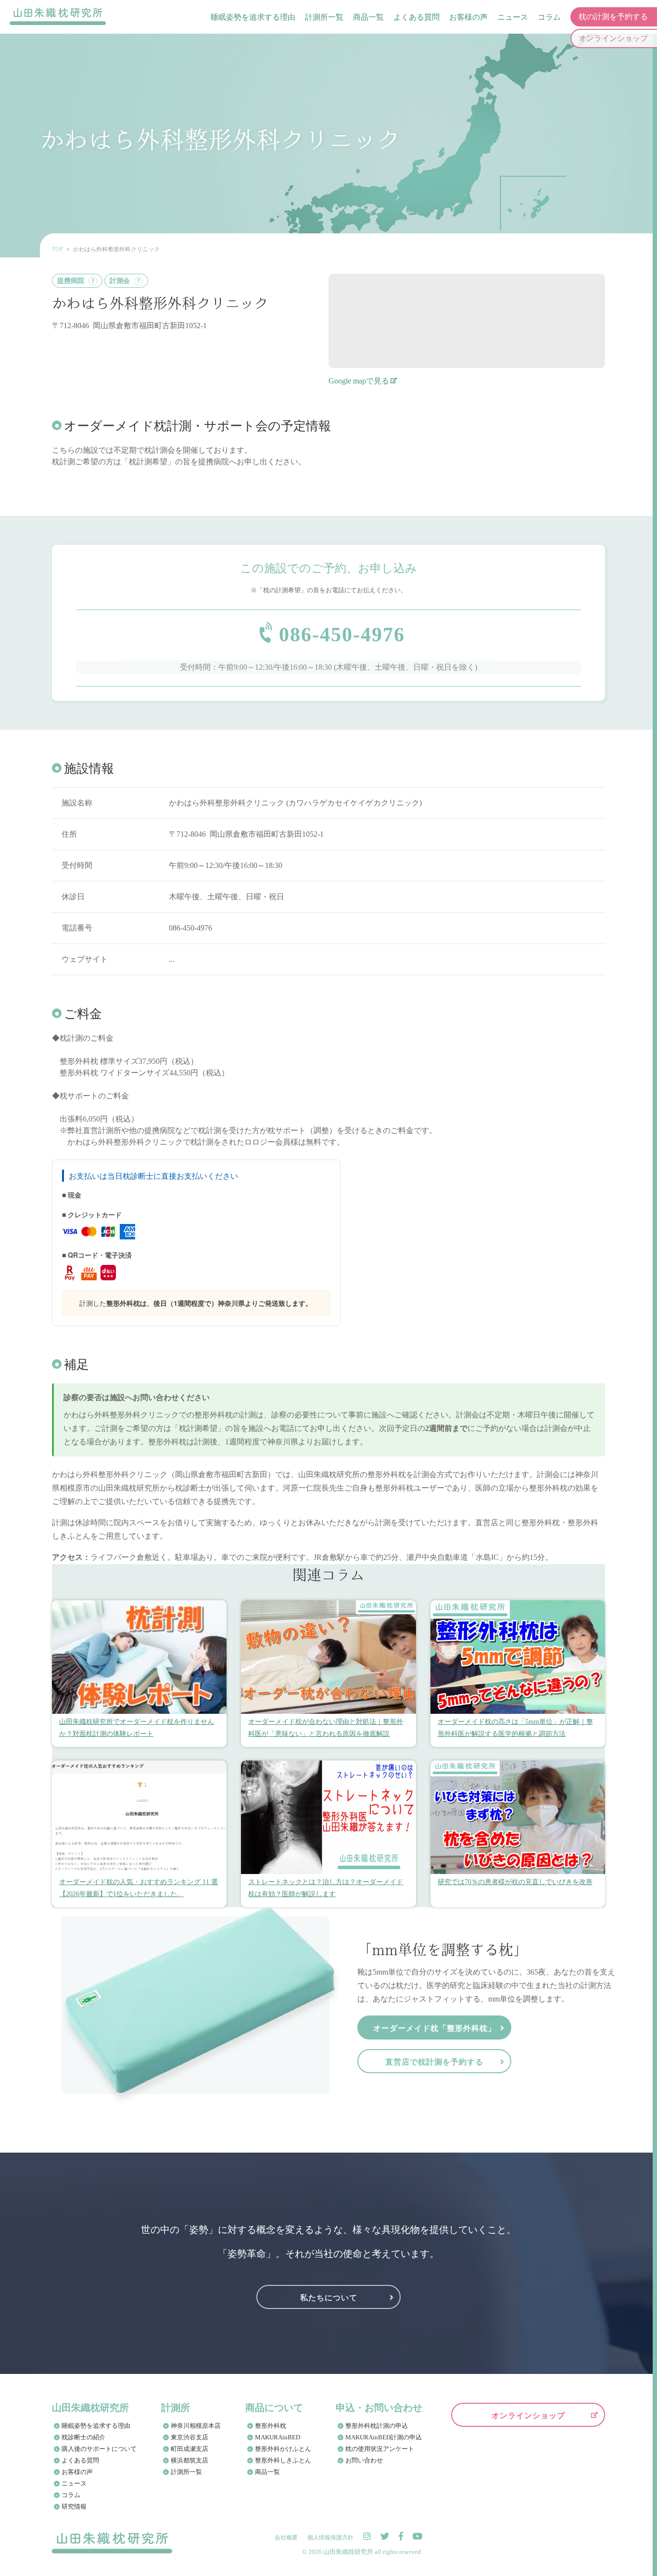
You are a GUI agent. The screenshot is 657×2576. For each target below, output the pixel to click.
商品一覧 (368, 17)
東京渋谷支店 (190, 2437)
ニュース (513, 17)
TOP (57, 249)
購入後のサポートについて (99, 2449)
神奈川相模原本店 (196, 2426)
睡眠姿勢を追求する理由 (253, 17)
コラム (549, 17)
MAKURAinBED (278, 2437)
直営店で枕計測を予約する (434, 2061)
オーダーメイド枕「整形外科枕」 (435, 2028)
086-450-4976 (342, 635)
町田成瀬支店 (190, 2449)
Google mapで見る (359, 381)
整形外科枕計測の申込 (377, 2426)
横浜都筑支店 (190, 2460)
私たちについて (329, 2297)
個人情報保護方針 (330, 2538)
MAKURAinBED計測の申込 (384, 2437)
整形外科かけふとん (283, 2449)
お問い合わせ (364, 2460)
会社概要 (286, 2538)
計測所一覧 (324, 17)
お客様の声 (468, 17)
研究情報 (74, 2506)
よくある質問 (417, 17)
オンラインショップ (528, 2415)
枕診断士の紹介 (83, 2437)
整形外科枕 (271, 2426)
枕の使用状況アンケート (380, 2449)
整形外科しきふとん (283, 2460)
